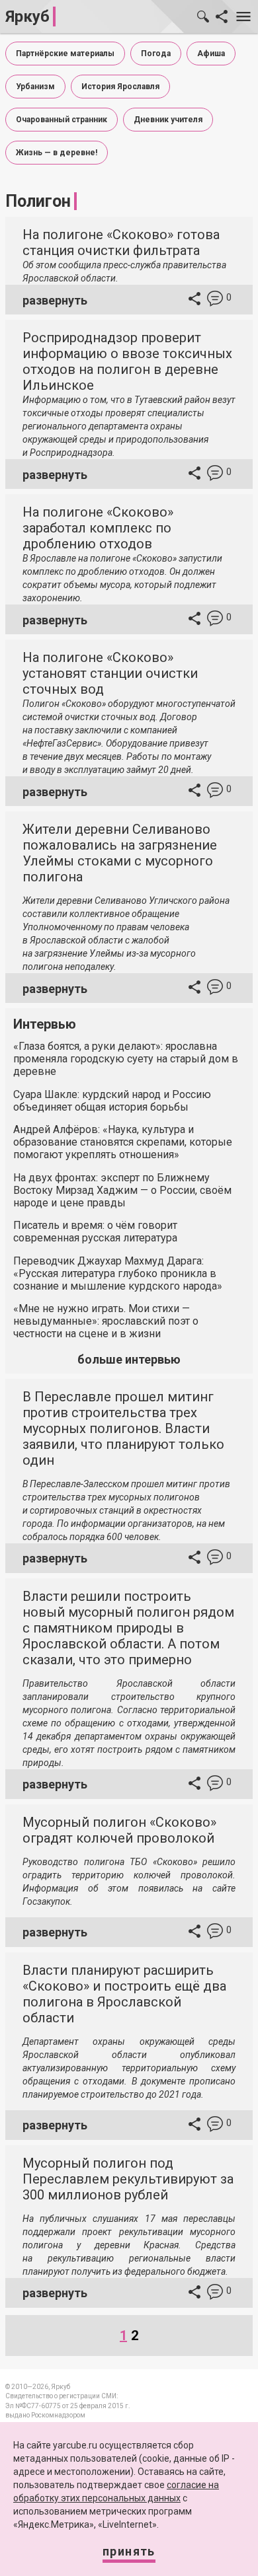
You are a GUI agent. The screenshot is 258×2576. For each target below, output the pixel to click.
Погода (156, 54)
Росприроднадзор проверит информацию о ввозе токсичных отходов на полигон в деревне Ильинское (127, 361)
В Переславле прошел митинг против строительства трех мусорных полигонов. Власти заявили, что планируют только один (123, 1428)
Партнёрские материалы (65, 54)
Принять (129, 2551)
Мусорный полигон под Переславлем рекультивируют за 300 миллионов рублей (128, 2179)
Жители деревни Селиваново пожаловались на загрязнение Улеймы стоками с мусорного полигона (120, 853)
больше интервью (129, 1359)
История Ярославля (120, 87)
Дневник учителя (168, 120)
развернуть (55, 300)
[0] (215, 300)
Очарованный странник (62, 120)
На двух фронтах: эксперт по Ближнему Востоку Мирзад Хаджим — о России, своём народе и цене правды (122, 1190)
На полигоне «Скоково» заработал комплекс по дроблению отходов (98, 528)
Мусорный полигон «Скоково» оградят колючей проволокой (119, 1830)
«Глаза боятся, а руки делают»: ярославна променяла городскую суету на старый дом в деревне (126, 1059)
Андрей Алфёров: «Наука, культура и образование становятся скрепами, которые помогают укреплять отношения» (123, 1142)
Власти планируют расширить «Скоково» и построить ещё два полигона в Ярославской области (124, 1994)
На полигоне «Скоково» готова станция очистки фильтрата (121, 242)
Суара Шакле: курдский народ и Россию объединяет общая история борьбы (112, 1101)
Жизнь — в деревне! (57, 153)
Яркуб (27, 17)
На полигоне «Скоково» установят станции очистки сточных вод (110, 673)
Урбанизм (35, 87)
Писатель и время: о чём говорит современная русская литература (95, 1232)
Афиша (211, 54)
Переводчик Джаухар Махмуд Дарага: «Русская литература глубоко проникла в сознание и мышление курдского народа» (118, 1273)
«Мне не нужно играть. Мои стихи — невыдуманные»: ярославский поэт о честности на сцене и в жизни (106, 1321)
